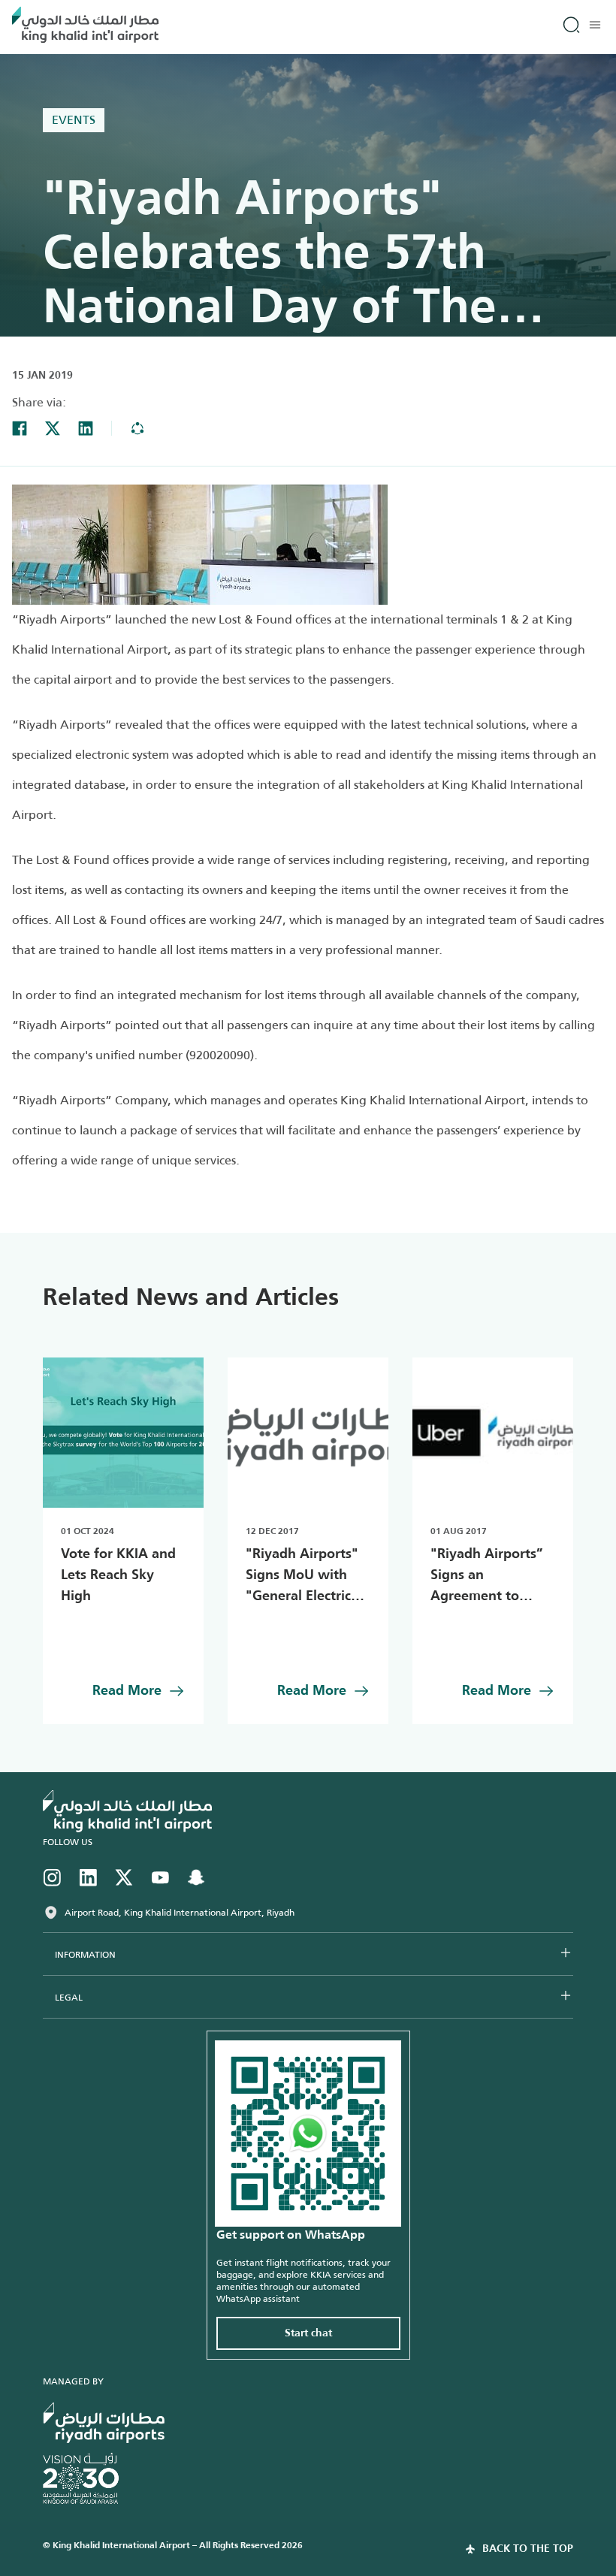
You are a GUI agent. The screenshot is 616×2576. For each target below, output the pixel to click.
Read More (127, 1691)
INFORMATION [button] (85, 1955)
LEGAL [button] (69, 1998)
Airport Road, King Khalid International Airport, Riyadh (180, 1913)
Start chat (308, 2333)
